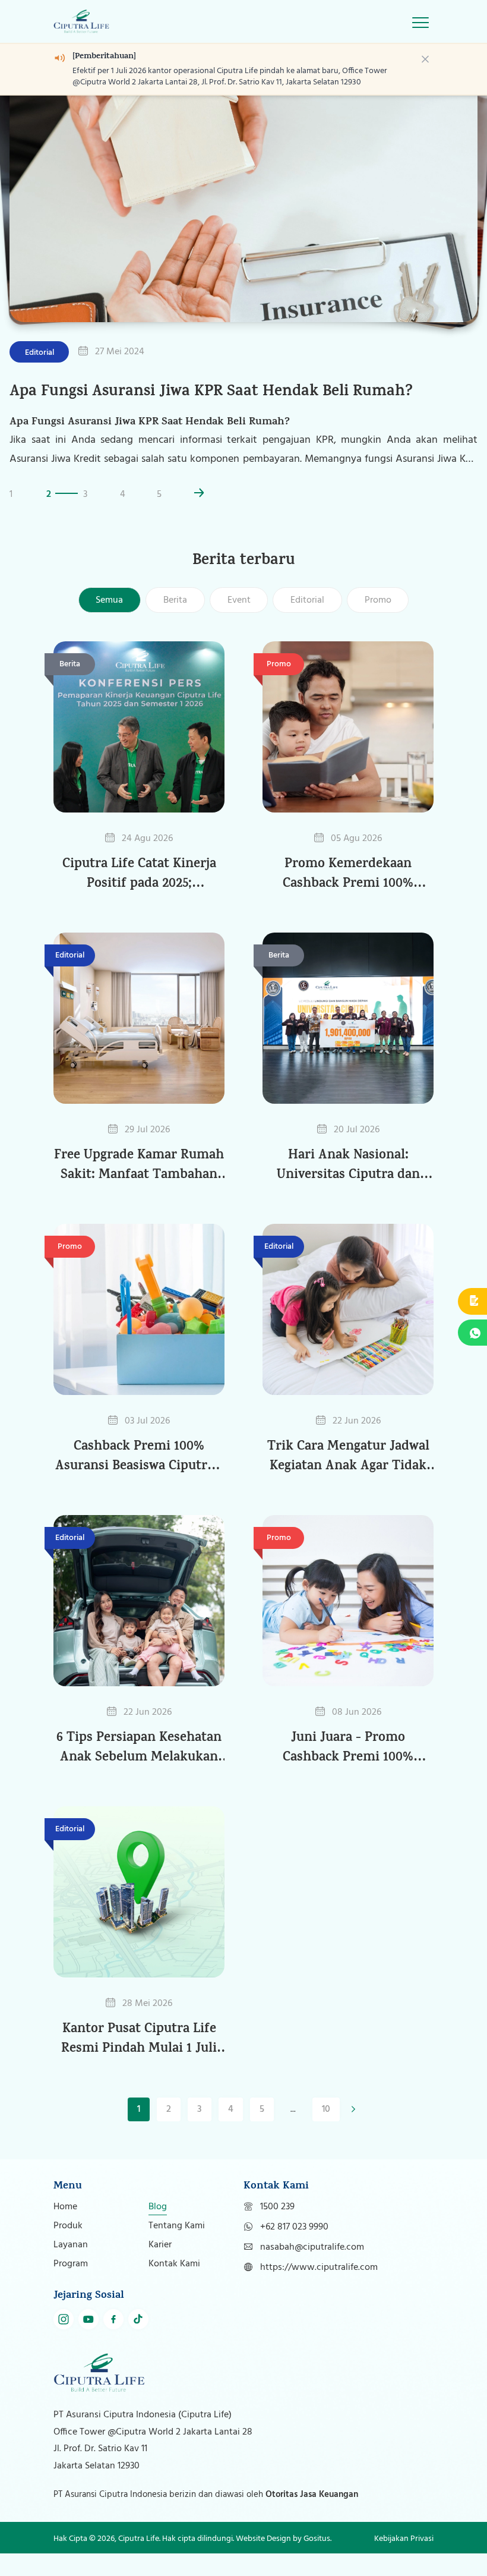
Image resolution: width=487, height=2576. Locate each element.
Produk (68, 2249)
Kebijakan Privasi (404, 2561)
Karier (160, 2268)
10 (326, 2132)
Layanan (71, 2268)
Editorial (307, 623)
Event (239, 623)
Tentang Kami (177, 2249)
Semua (109, 623)
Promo (378, 623)
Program (71, 2287)
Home (65, 2229)
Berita (175, 623)
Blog (158, 2229)
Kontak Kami (174, 2287)
